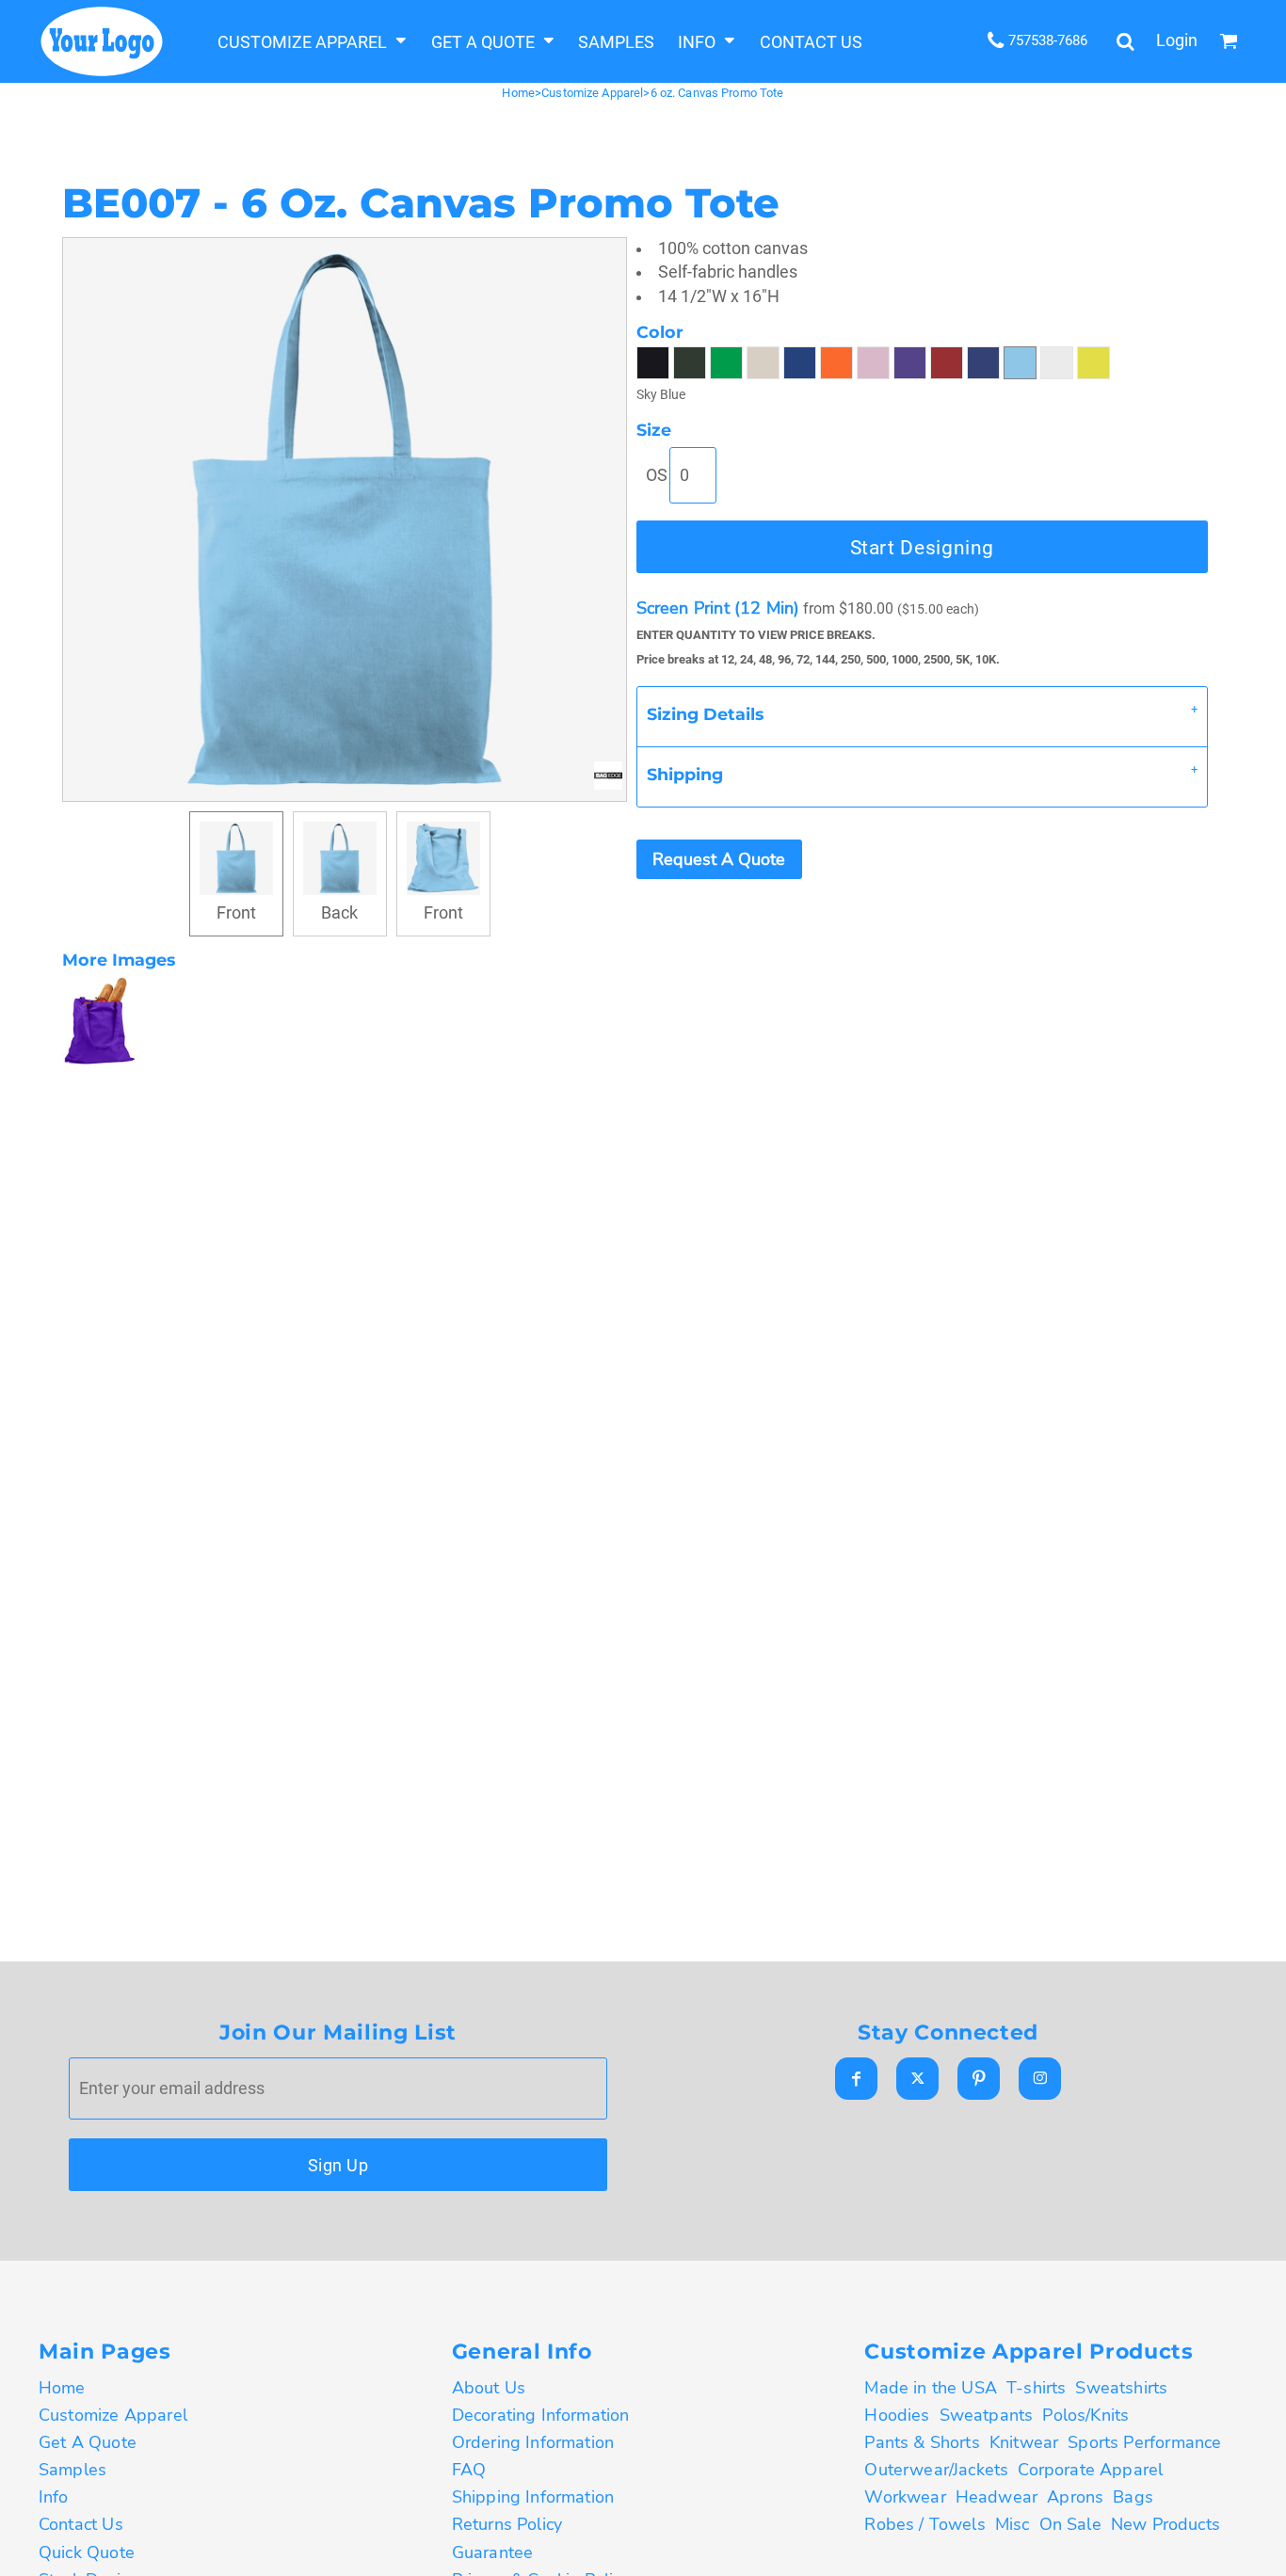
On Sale (1070, 2524)
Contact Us (81, 2524)
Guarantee (493, 2552)
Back (339, 913)
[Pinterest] (979, 2079)
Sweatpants (987, 2415)
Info (54, 2497)
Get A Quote (88, 2442)
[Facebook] (856, 2079)
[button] (313, 42)
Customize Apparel (592, 93)
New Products (1165, 2524)
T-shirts (1036, 2388)
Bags (1133, 2497)
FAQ (469, 2470)
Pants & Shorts (922, 2442)
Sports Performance (1144, 2442)
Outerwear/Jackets (936, 2470)
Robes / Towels (924, 2524)
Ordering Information (533, 2442)
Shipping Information (533, 2497)
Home (518, 93)
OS (657, 475)
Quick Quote (87, 2552)
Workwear (905, 2497)
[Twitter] (917, 2079)
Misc (1013, 2524)
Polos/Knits (1085, 2415)
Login (1177, 40)
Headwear (997, 2497)
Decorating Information (541, 2415)
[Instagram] (1040, 2079)
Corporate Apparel (1090, 2470)
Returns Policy (507, 2524)
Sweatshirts (1121, 2388)
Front (236, 913)
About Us (489, 2388)
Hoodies (897, 2415)
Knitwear (1024, 2442)
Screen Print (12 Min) (718, 608)
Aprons (1075, 2497)
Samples (72, 2470)
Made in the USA (931, 2388)
